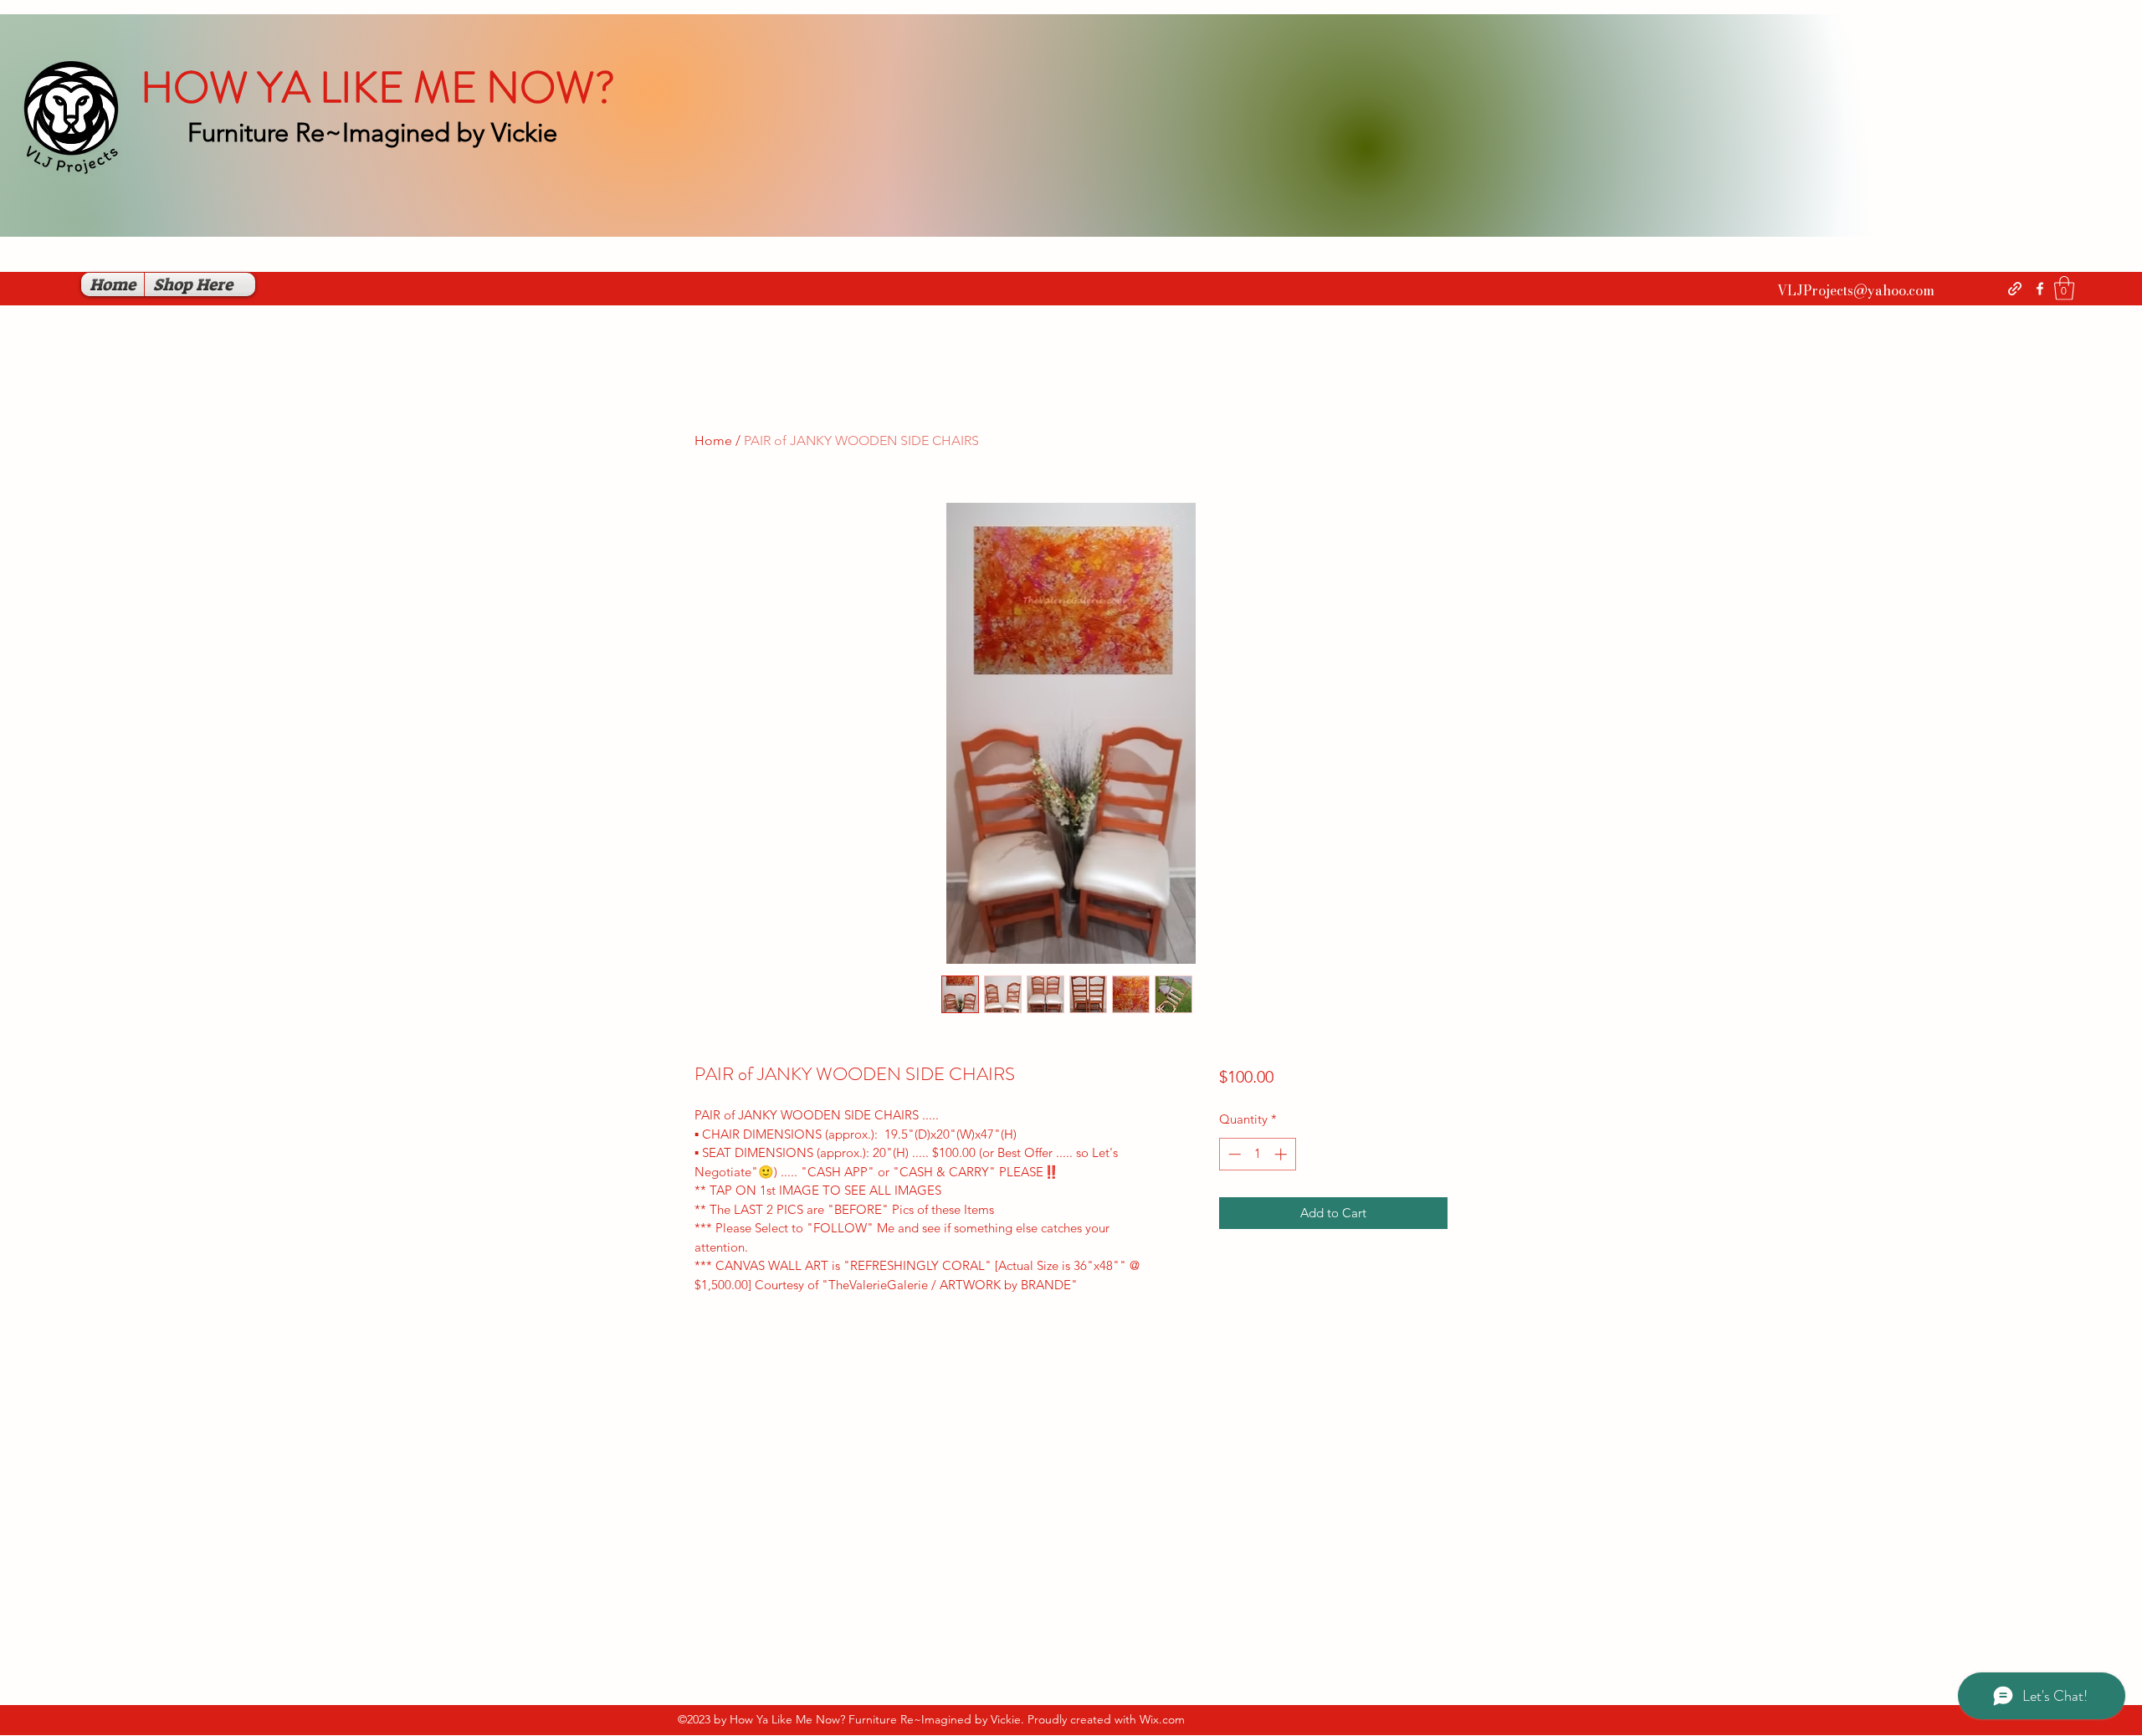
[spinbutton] (1257, 1154)
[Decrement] (1233, 1154)
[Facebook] (2040, 289)
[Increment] (1282, 1154)
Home (713, 440)
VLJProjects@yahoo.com (1856, 290)
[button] (2064, 288)
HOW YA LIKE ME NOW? (378, 87)
